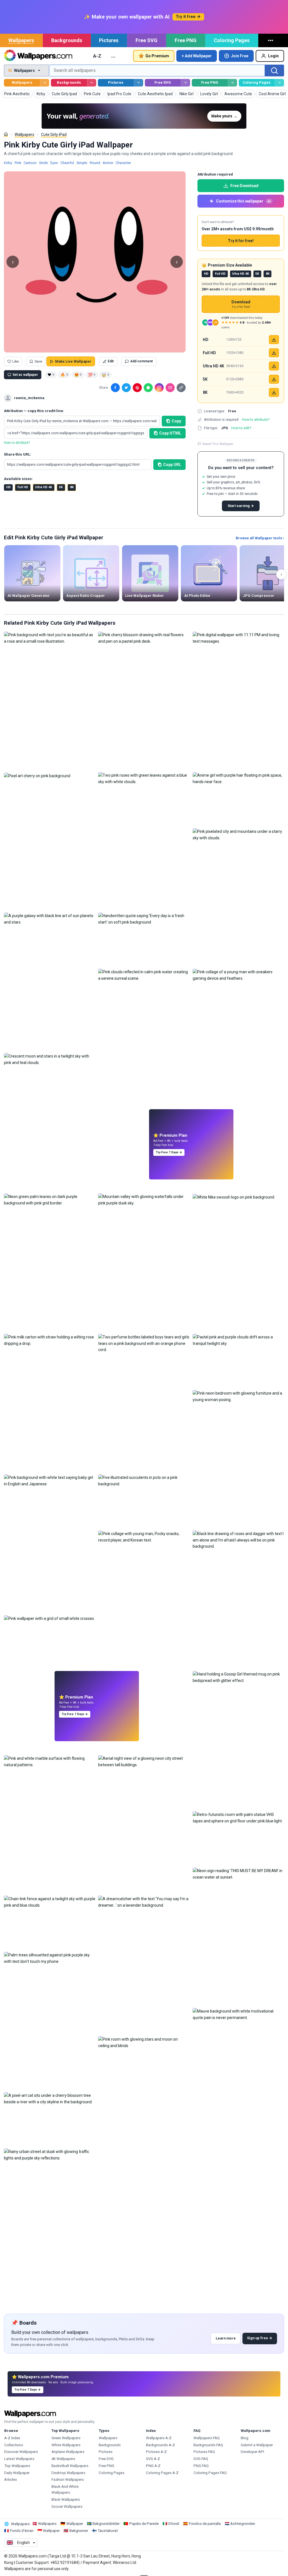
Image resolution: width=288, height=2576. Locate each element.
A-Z (97, 56)
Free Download (244, 186)
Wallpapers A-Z (159, 2438)
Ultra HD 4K (44, 487)
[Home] (6, 134)
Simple (82, 163)
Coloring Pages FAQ (210, 2473)
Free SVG (147, 40)
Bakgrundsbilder (106, 2524)
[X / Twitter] (126, 388)
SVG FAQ (201, 2459)
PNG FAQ (201, 2466)
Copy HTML (170, 433)
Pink (18, 163)
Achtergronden (243, 2524)
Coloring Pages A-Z (162, 2473)
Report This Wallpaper (218, 444)
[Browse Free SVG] (185, 83)
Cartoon (30, 163)
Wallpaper (75, 2524)
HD (8, 487)
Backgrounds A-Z (160, 2445)
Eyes (54, 163)
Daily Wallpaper (17, 2473)
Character (123, 163)
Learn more (226, 2338)
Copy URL (172, 465)
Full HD (23, 487)
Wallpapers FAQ (207, 2438)
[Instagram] (159, 388)
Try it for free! (241, 241)
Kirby (8, 163)
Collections (14, 2445)
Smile (43, 163)
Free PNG (186, 40)
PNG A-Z (153, 2466)
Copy (176, 421)
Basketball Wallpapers (70, 2466)
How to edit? (241, 428)
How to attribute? (17, 443)
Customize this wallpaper (243, 201)
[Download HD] (274, 340)
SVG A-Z (153, 2459)
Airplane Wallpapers (68, 2452)
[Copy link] (181, 388)
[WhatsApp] (148, 388)
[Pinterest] (137, 388)
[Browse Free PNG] (232, 83)
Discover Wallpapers (21, 2452)
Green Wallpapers (66, 2438)
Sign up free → (260, 2338)
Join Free (240, 56)
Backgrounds (67, 40)
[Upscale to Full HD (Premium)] (274, 353)
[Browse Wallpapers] (45, 83)
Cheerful (67, 163)
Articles (11, 2480)
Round (95, 163)
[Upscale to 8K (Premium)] (274, 392)
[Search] (274, 71)
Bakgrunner (79, 2531)
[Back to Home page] (38, 56)
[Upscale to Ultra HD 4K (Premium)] (274, 366)
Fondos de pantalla (205, 2524)
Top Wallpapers (17, 2466)
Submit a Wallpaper (257, 2445)
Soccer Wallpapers (67, 2506)
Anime (108, 163)
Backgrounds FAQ (208, 2445)
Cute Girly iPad (54, 135)
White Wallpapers (66, 2445)
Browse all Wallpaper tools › (260, 538)
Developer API (252, 2452)
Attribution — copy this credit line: (34, 411)
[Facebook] (115, 388)
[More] (271, 40)
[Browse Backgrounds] (92, 83)
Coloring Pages (232, 40)
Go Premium (157, 56)
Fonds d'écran (22, 2531)
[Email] (170, 388)
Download (241, 304)
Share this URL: (18, 454)
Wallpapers (21, 40)
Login (273, 56)
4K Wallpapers (63, 2459)
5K (61, 487)
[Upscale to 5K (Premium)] (274, 379)
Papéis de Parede (144, 2524)
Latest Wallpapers (19, 2459)
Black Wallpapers (66, 2499)
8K (72, 487)
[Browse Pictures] (139, 83)
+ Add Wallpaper (197, 56)
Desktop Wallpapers (68, 2473)
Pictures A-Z (156, 2452)
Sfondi (174, 2524)
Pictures (109, 40)
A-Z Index (12, 2438)
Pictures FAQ (204, 2452)
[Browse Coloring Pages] (279, 83)
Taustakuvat (108, 2531)
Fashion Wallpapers (68, 2480)
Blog (245, 2438)
